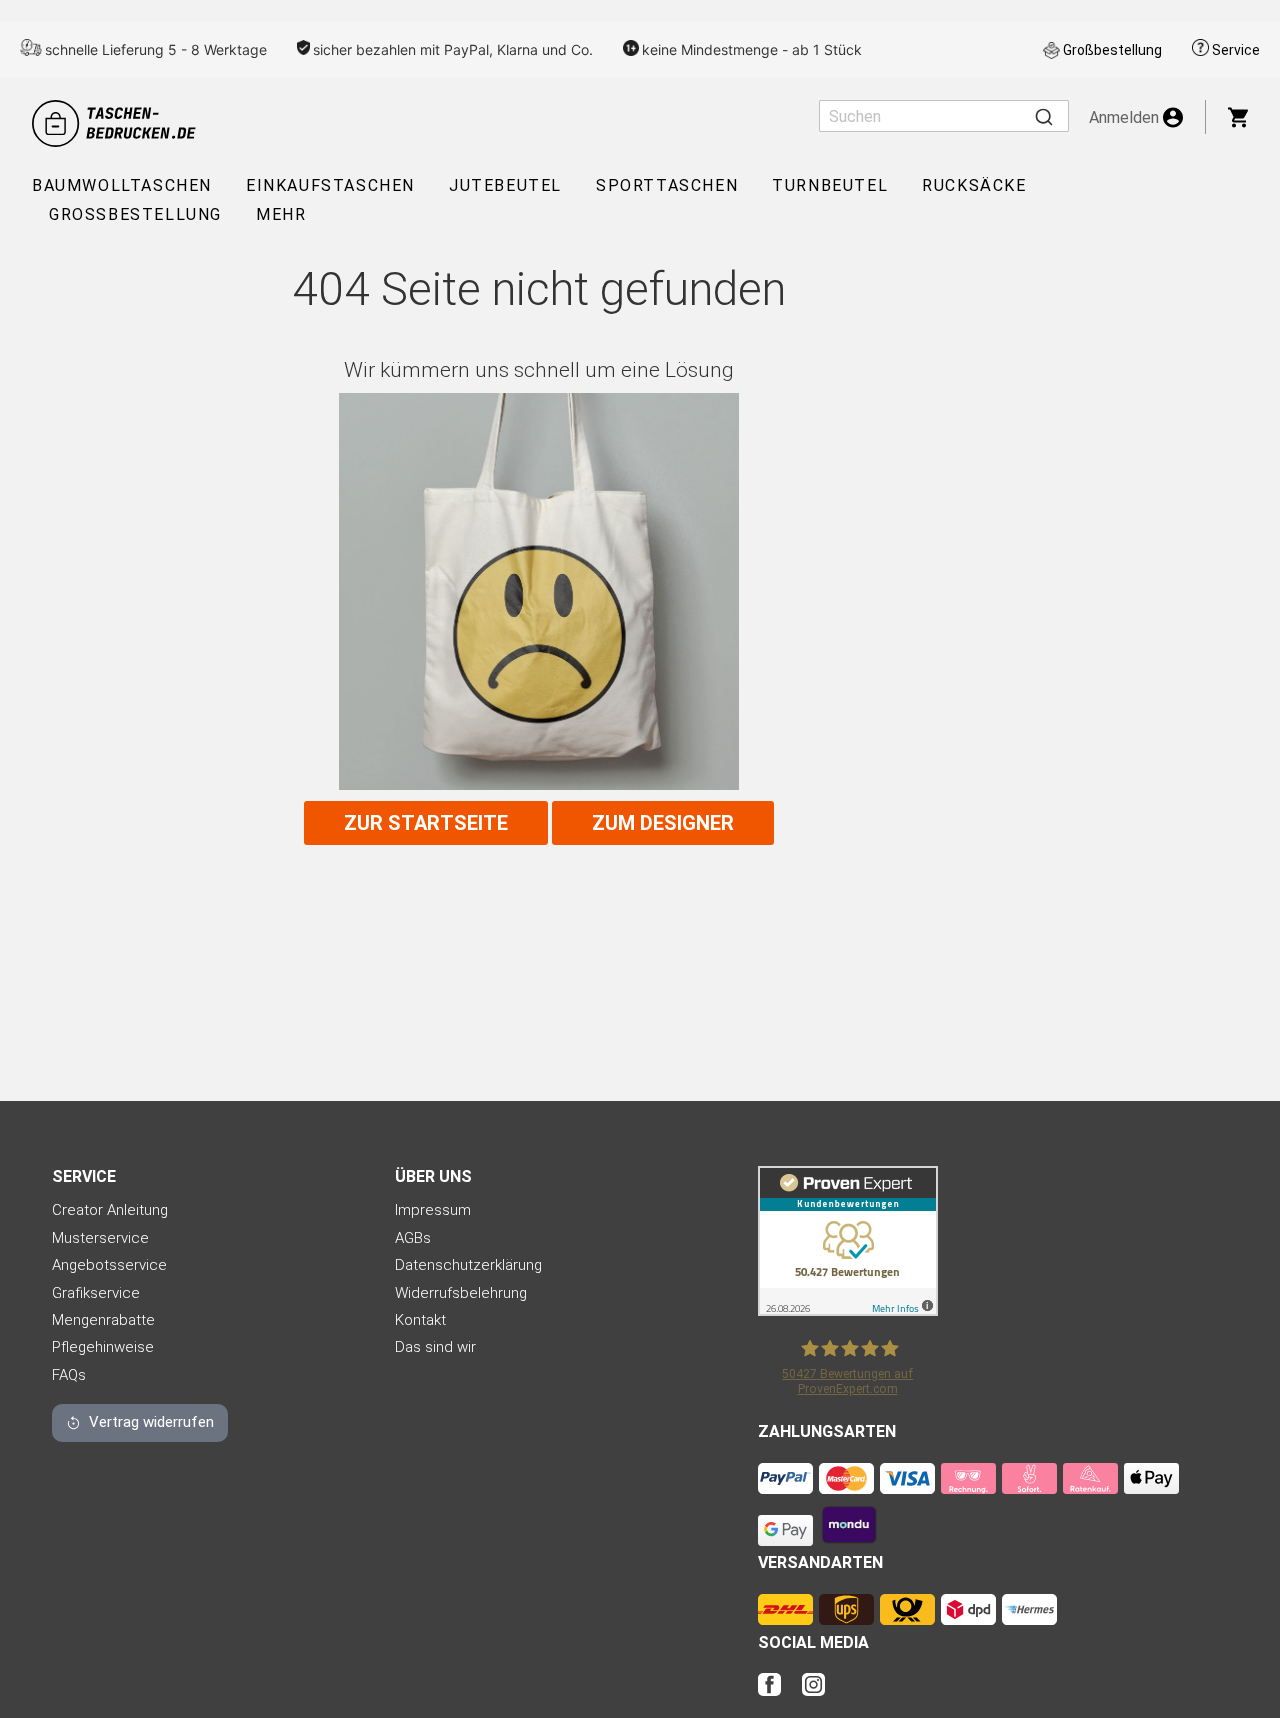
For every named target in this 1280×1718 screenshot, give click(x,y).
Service (1236, 50)
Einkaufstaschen (330, 185)
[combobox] (944, 116)
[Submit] (1044, 116)
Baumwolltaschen (122, 185)
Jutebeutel (505, 185)
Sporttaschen (667, 185)
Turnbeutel (830, 185)
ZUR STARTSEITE (426, 823)
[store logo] (117, 123)
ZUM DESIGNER (663, 823)
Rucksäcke (974, 185)
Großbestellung (1112, 50)
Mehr (281, 214)
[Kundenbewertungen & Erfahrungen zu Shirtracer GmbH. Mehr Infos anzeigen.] (848, 1310)
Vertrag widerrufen (151, 1422)
